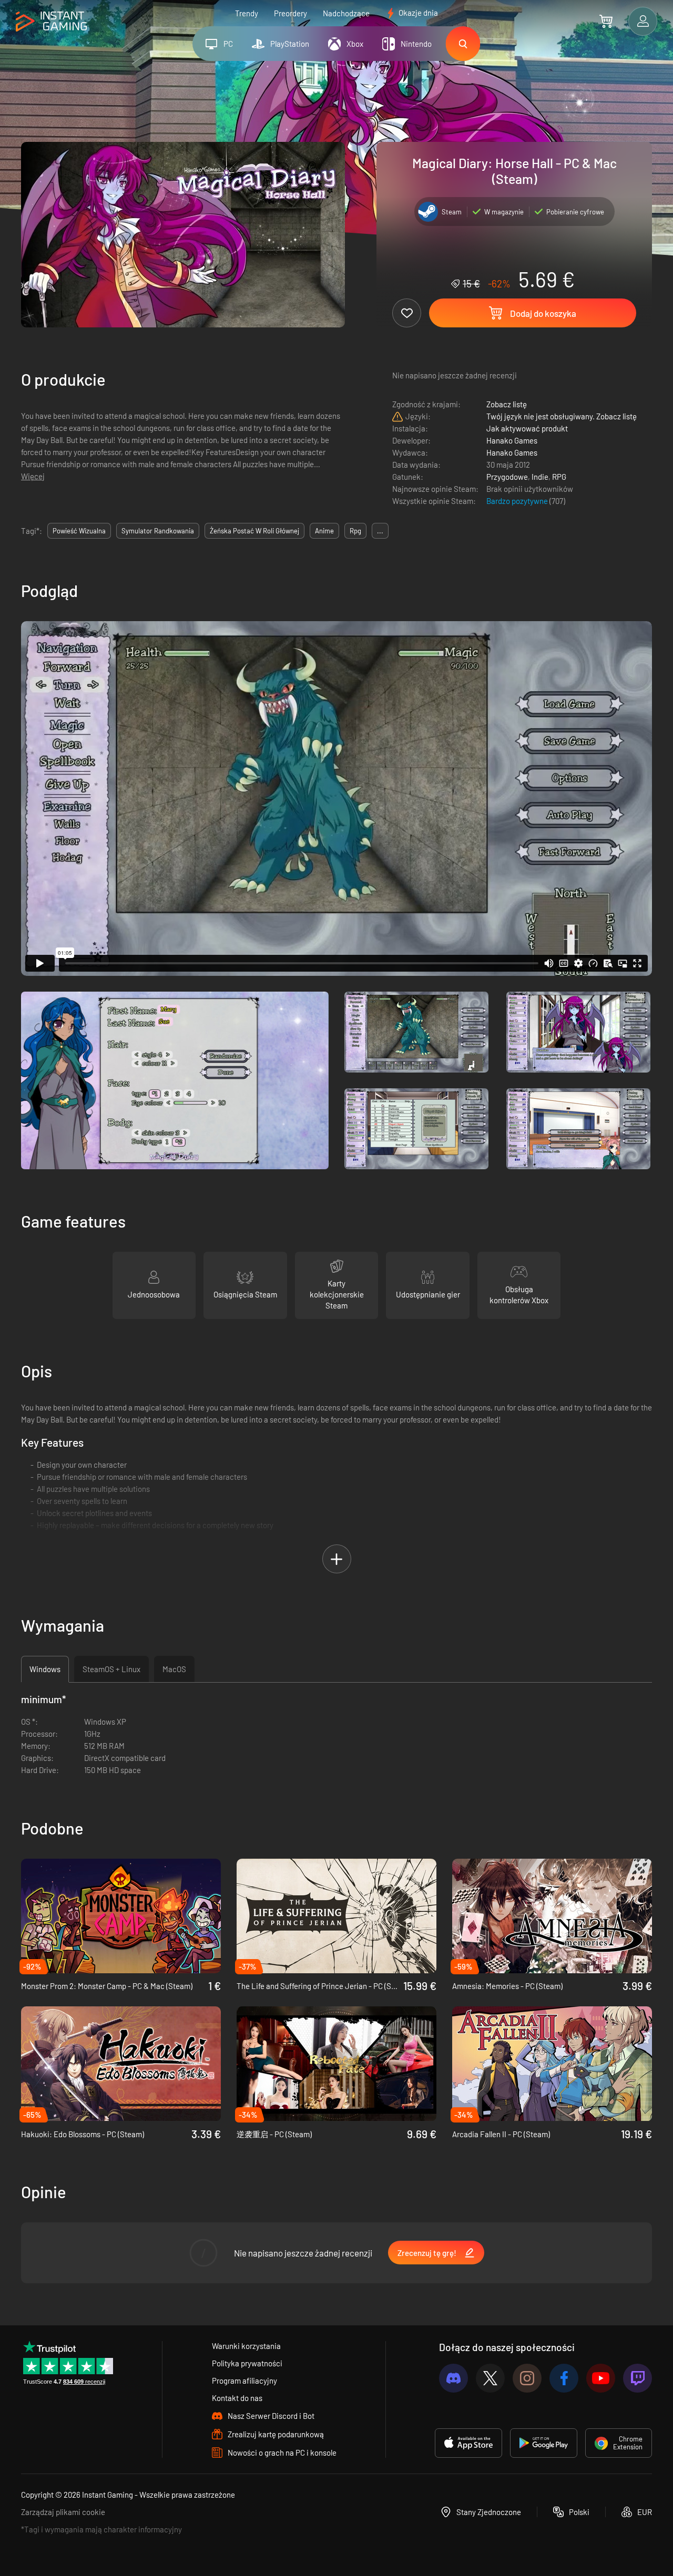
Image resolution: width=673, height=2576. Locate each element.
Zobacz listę (507, 404)
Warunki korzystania (246, 2346)
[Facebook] (564, 2378)
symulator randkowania (158, 531)
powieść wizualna (79, 531)
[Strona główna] (51, 22)
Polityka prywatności (247, 2363)
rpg (355, 531)
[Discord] (453, 2378)
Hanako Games (512, 440)
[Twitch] (638, 2378)
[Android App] (544, 2443)
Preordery (290, 13)
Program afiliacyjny (244, 2381)
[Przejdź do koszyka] (606, 21)
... (380, 531)
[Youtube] (601, 2378)
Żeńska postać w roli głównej (254, 531)
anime (324, 531)
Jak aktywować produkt (527, 428)
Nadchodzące (346, 13)
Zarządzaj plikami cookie (63, 2512)
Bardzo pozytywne (518, 501)
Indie (540, 477)
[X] (490, 2378)
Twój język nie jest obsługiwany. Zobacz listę (562, 416)
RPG (559, 477)
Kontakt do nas (237, 2398)
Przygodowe (507, 477)
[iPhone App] (468, 2443)
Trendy (247, 13)
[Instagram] (527, 2378)
